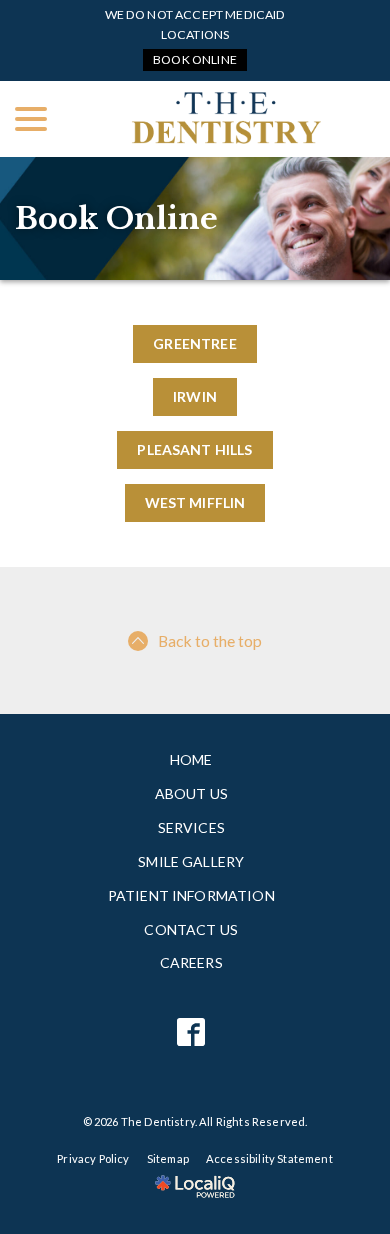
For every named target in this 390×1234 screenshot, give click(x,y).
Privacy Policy (93, 1158)
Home (191, 759)
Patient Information (191, 895)
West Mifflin (195, 502)
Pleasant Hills (194, 449)
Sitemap (168, 1158)
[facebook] (191, 1032)
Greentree (194, 343)
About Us (191, 793)
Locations (195, 34)
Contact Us (191, 929)
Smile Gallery (191, 861)
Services (191, 827)
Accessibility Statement (269, 1158)
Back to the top (210, 640)
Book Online (195, 59)
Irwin (195, 396)
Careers (191, 962)
